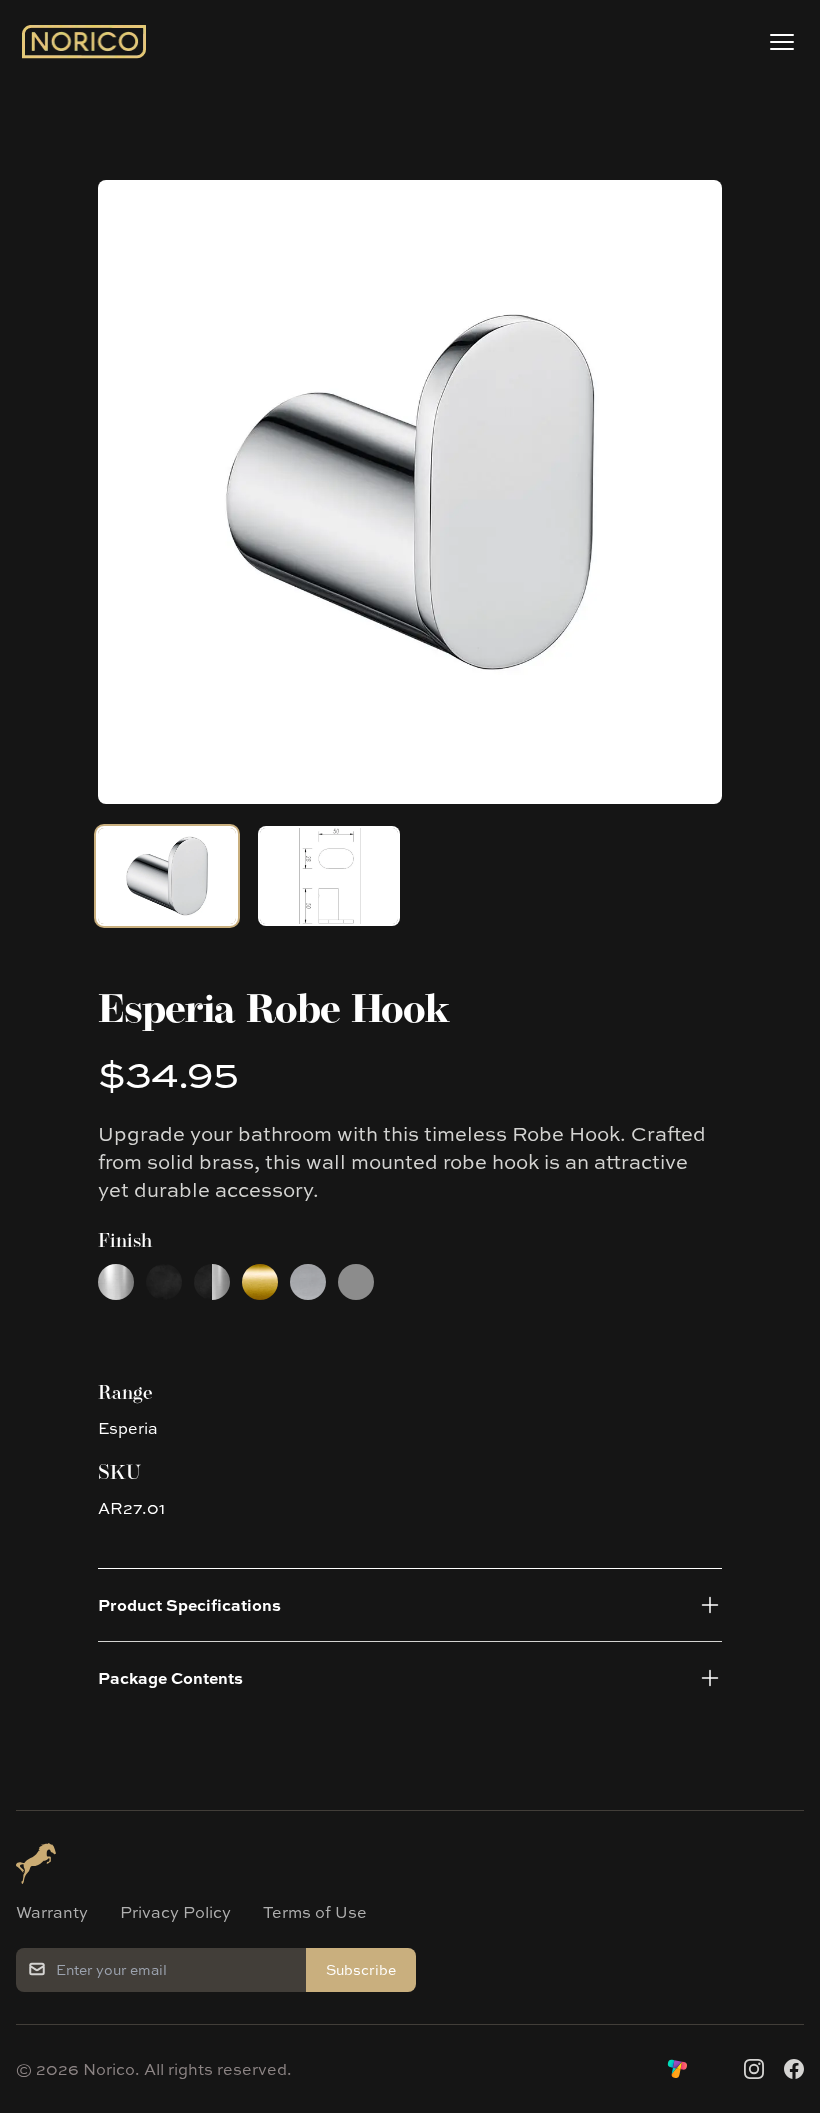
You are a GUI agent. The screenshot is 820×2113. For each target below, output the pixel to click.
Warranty (52, 1912)
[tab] (167, 876)
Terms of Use (315, 1912)
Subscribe (361, 1969)
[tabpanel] (410, 492)
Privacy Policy (175, 1912)
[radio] (116, 1282)
